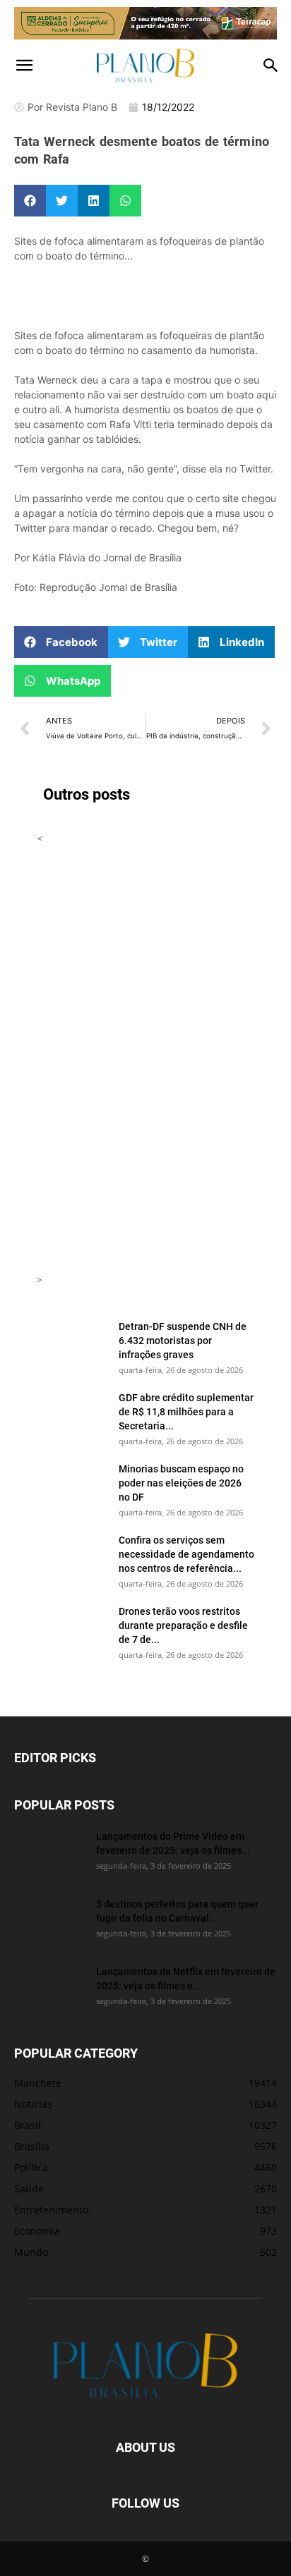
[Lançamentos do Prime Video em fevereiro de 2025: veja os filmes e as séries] (49, 1854)
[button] (24, 66)
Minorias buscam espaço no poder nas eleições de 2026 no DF (181, 1483)
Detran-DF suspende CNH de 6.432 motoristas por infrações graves (183, 1340)
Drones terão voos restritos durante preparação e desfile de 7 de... (183, 1625)
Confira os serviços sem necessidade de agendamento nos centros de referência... (186, 1554)
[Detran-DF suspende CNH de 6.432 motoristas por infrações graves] (72, 1344)
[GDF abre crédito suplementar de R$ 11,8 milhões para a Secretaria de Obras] (72, 1415)
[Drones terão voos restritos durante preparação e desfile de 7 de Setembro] (72, 1629)
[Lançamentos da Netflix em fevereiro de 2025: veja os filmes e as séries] (49, 1989)
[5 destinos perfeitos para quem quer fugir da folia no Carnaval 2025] (49, 1922)
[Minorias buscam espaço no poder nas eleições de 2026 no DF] (72, 1487)
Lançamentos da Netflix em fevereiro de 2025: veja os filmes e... (186, 1978)
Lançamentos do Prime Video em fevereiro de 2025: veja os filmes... (173, 1843)
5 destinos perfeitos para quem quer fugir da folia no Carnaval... (177, 1911)
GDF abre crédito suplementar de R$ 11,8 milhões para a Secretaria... (186, 1411)
